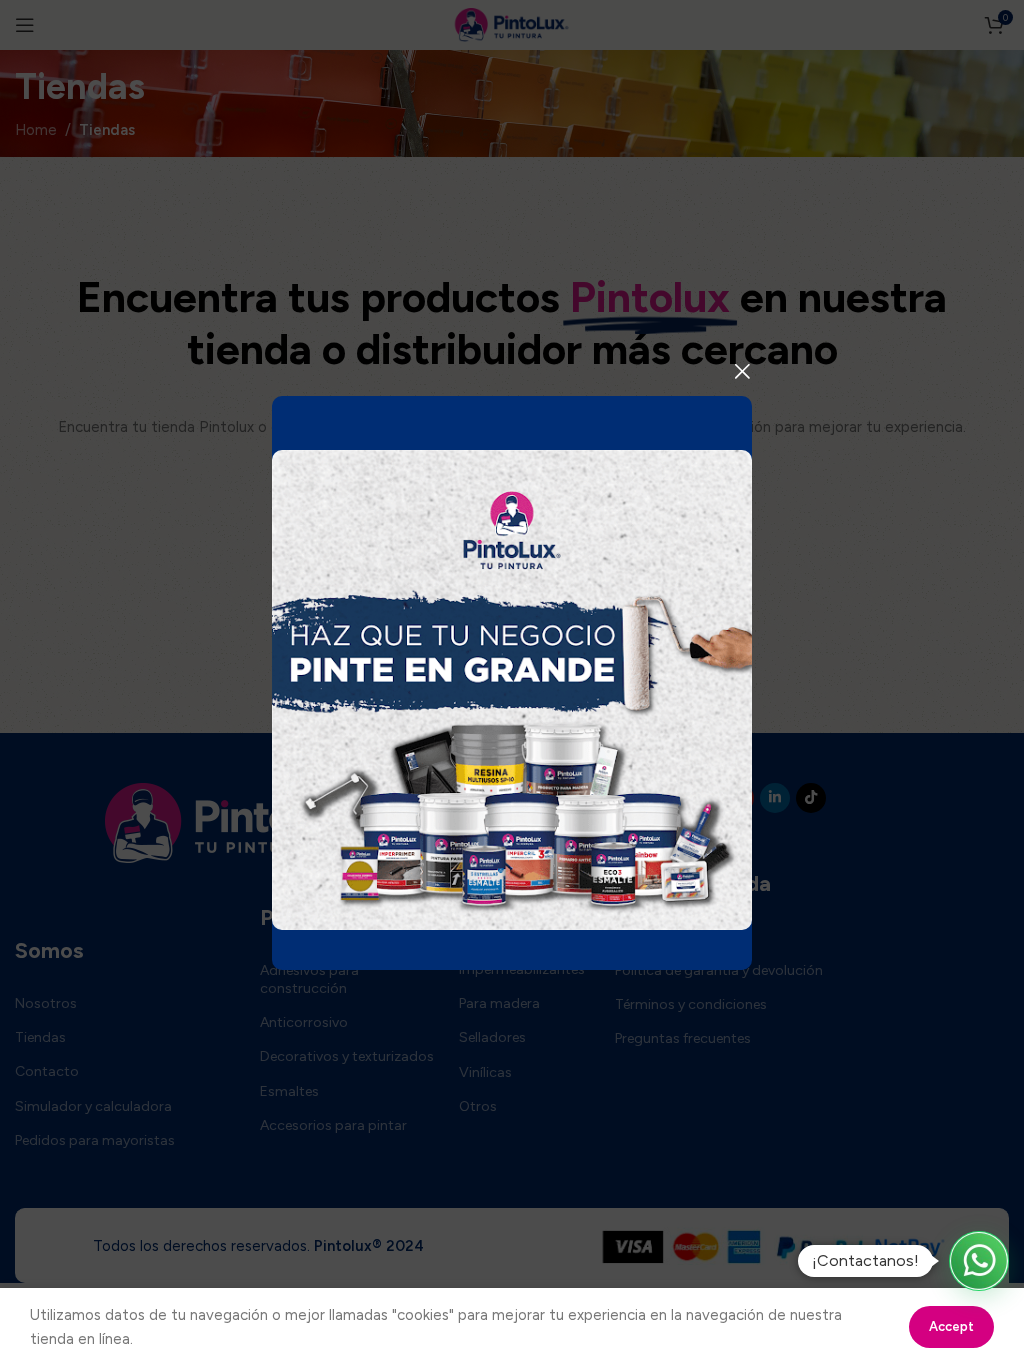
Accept (951, 1326)
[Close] (742, 371)
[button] (979, 1261)
